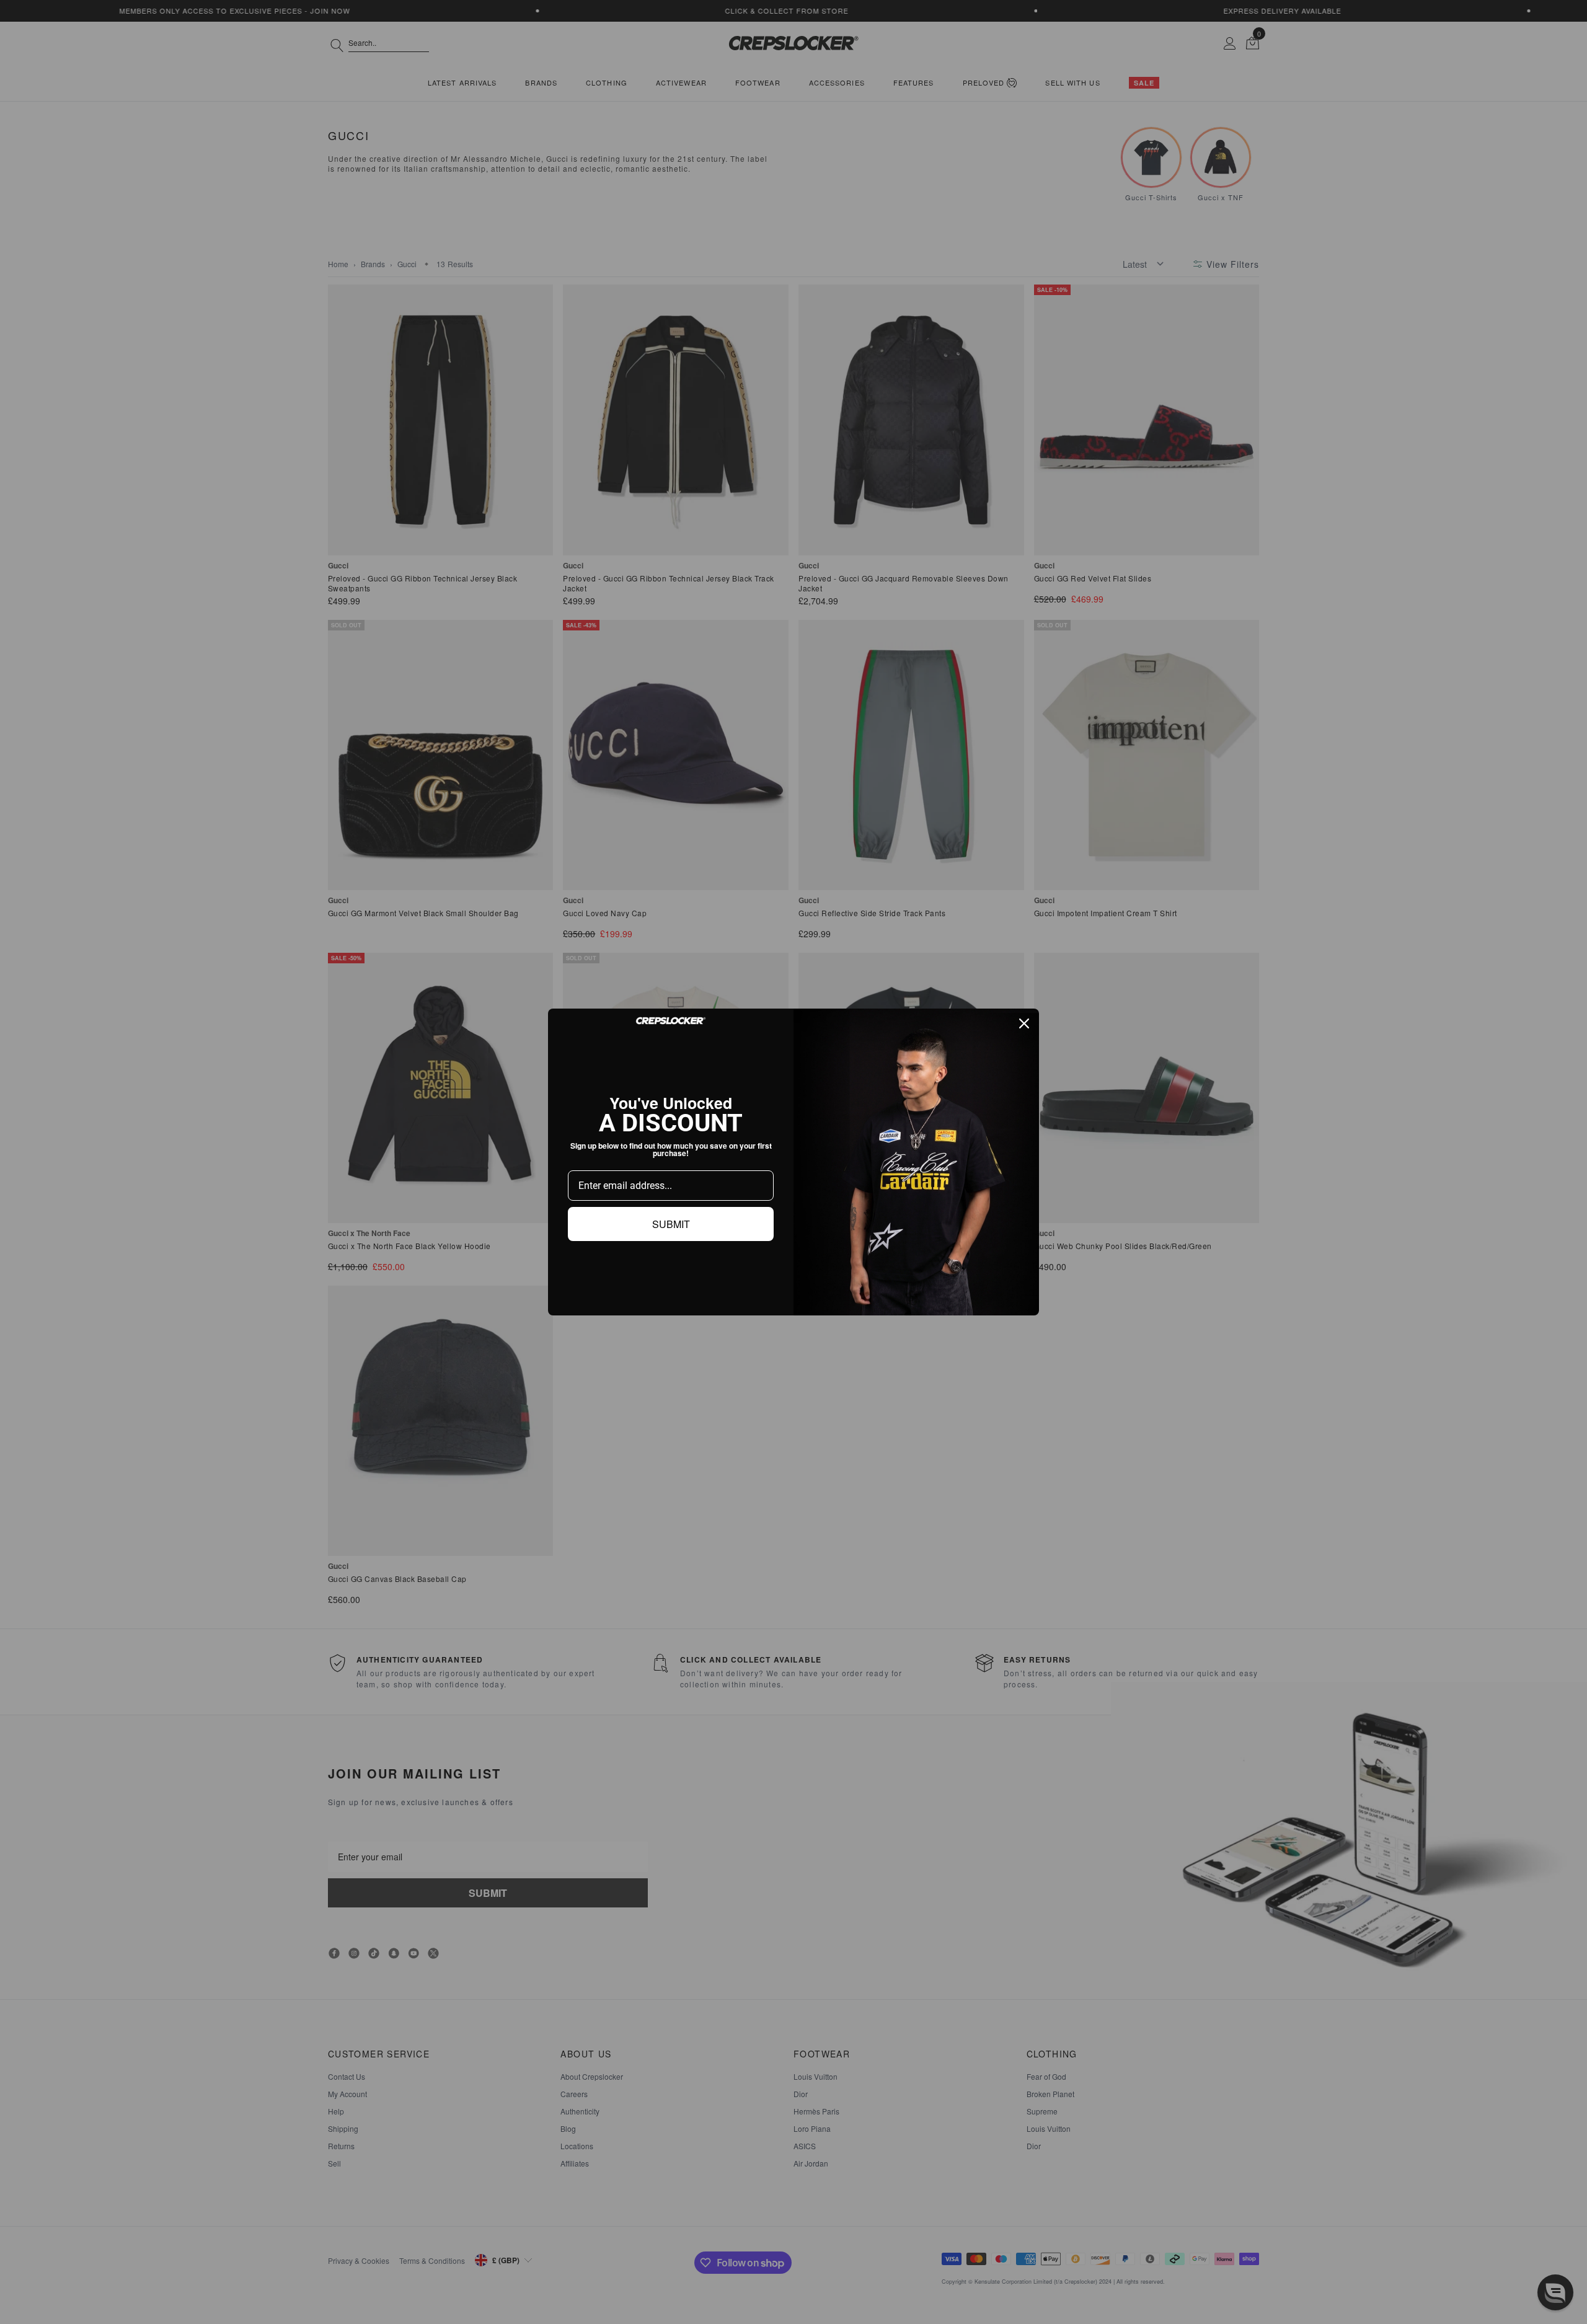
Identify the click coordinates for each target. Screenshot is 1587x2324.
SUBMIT (671, 1224)
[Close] (1024, 1023)
